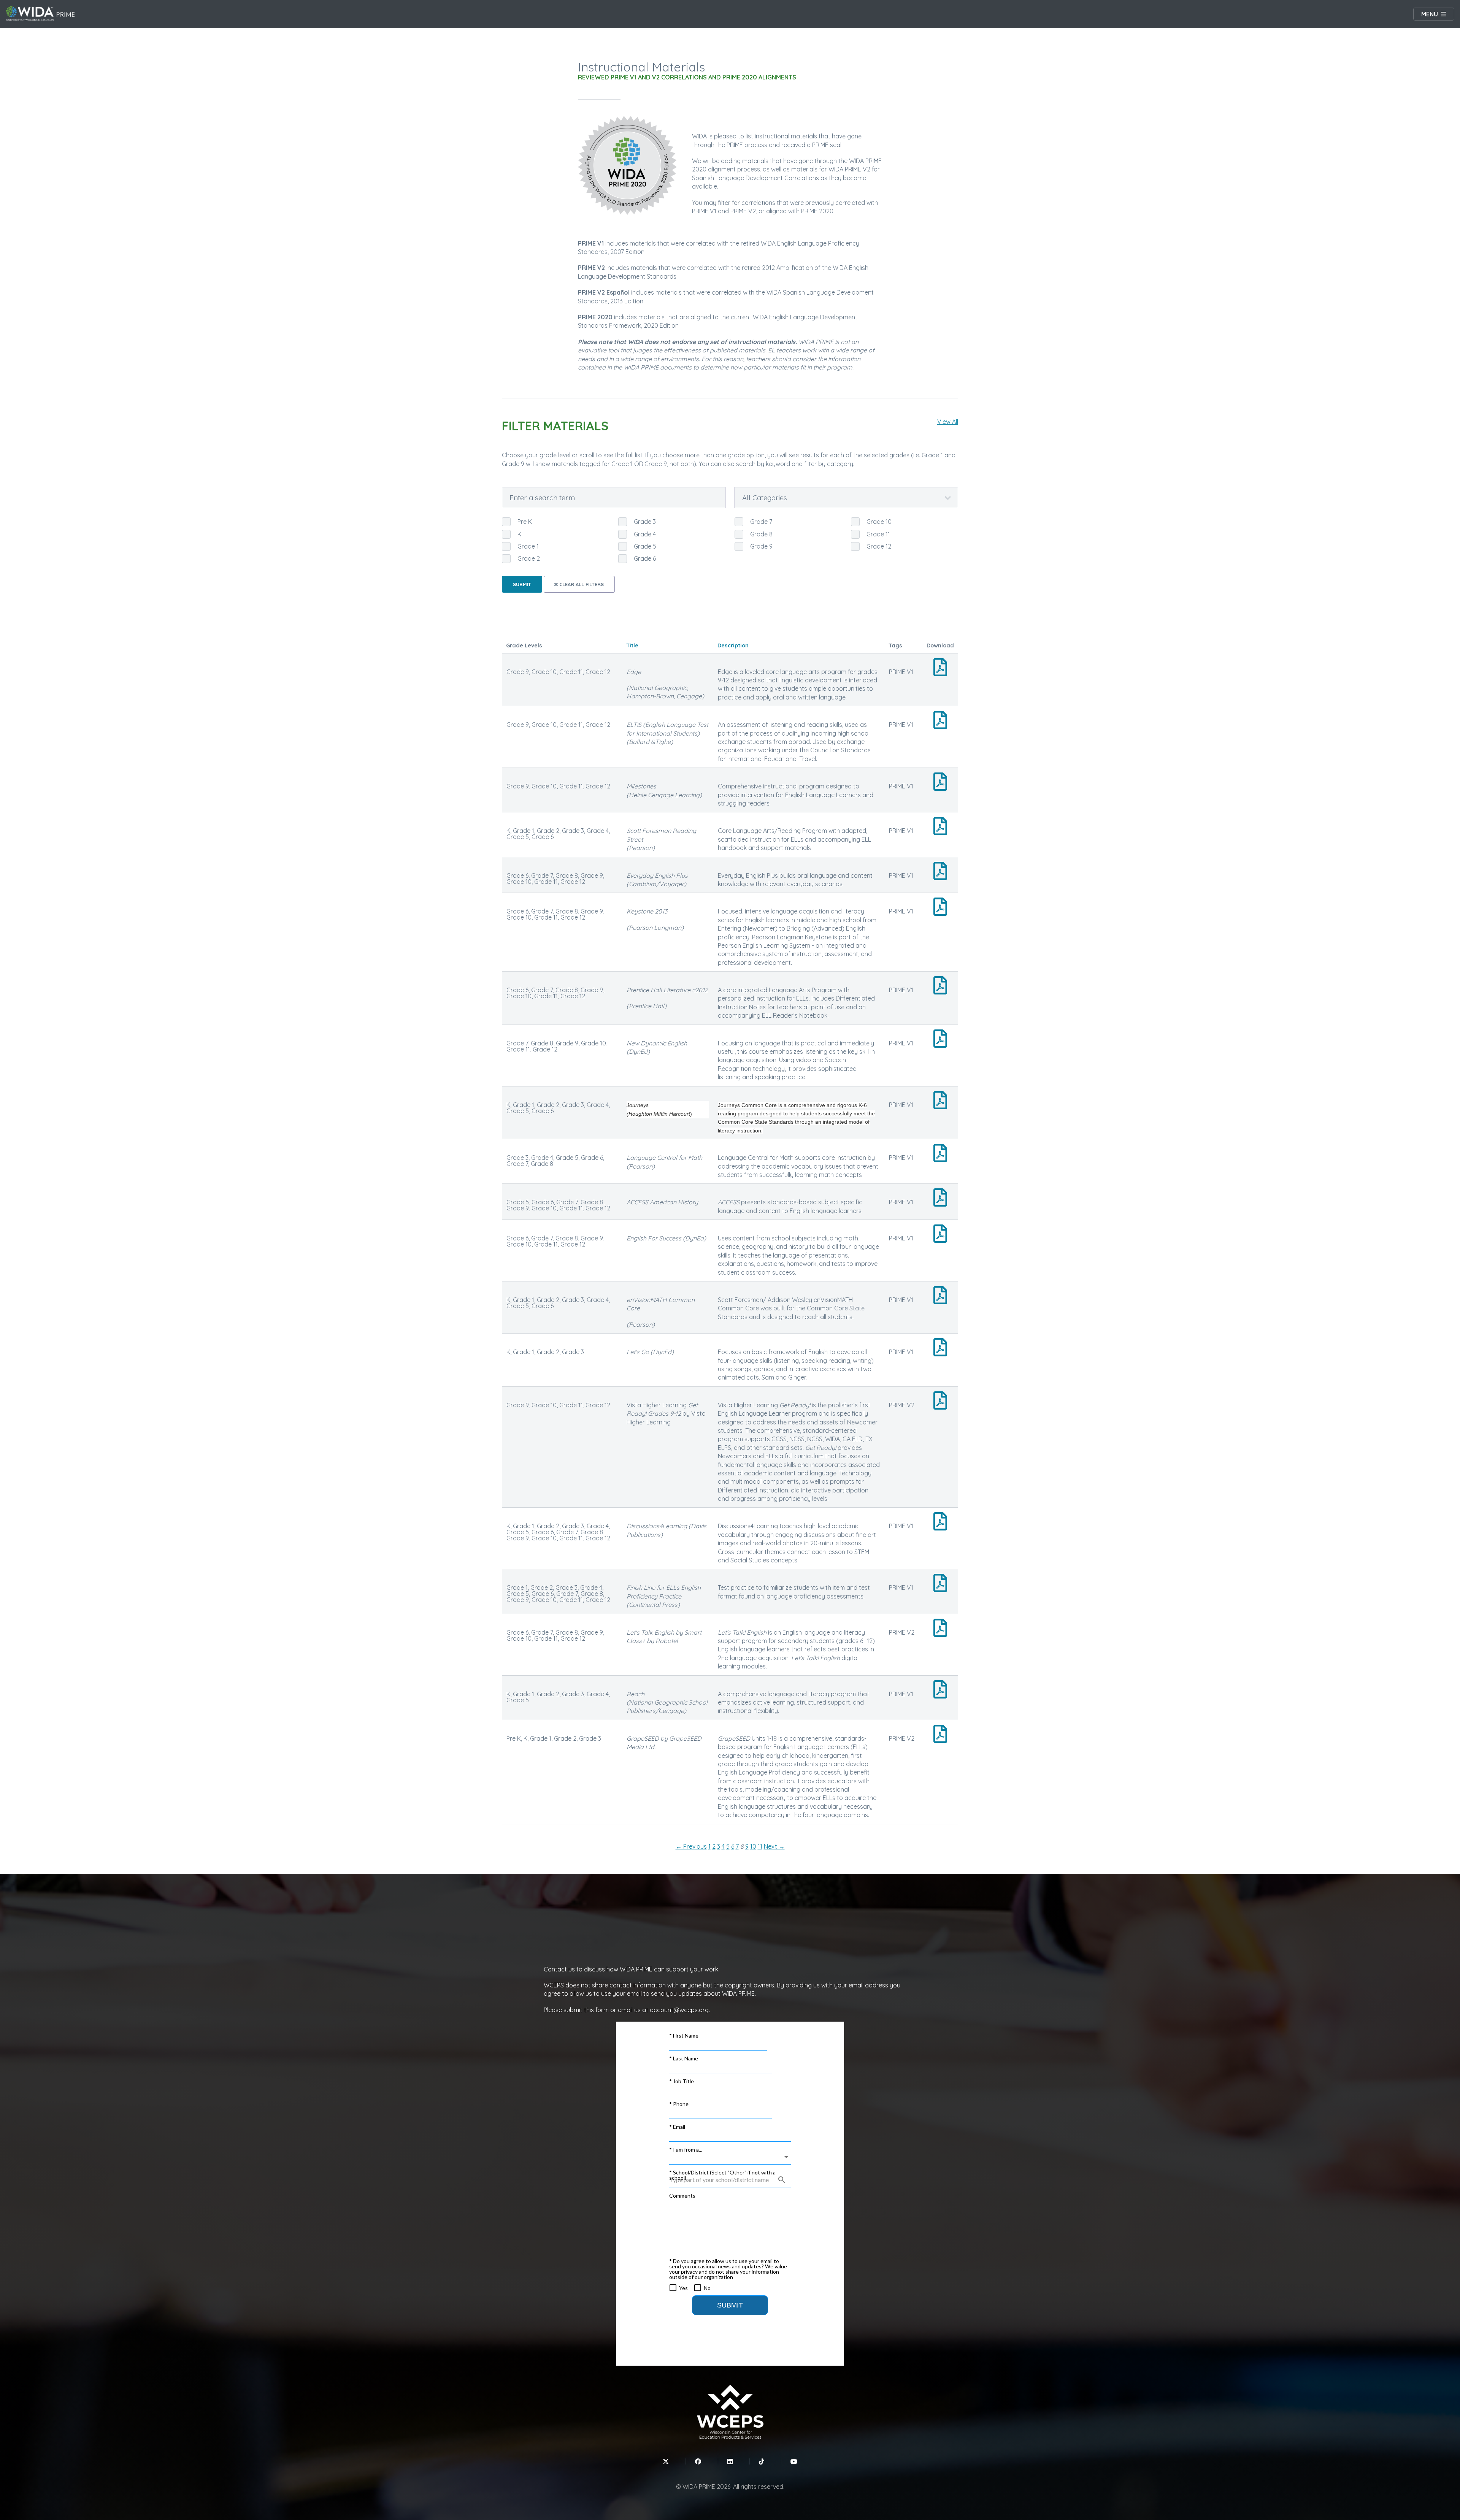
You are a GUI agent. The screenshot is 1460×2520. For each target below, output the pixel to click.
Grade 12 (879, 546)
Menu (1430, 14)
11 (760, 1846)
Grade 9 (761, 546)
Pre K (525, 522)
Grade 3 (645, 522)
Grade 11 (878, 534)
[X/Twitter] (666, 2461)
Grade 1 (528, 546)
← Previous (691, 1846)
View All (948, 422)
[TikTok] (762, 2461)
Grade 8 (761, 534)
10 (753, 1846)
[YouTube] (794, 2461)
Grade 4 (645, 534)
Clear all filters (581, 584)
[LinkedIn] (730, 2461)
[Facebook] (698, 2461)
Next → (774, 1846)
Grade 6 (645, 558)
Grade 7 (761, 522)
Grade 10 (879, 522)
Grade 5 (645, 546)
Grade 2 (529, 558)
